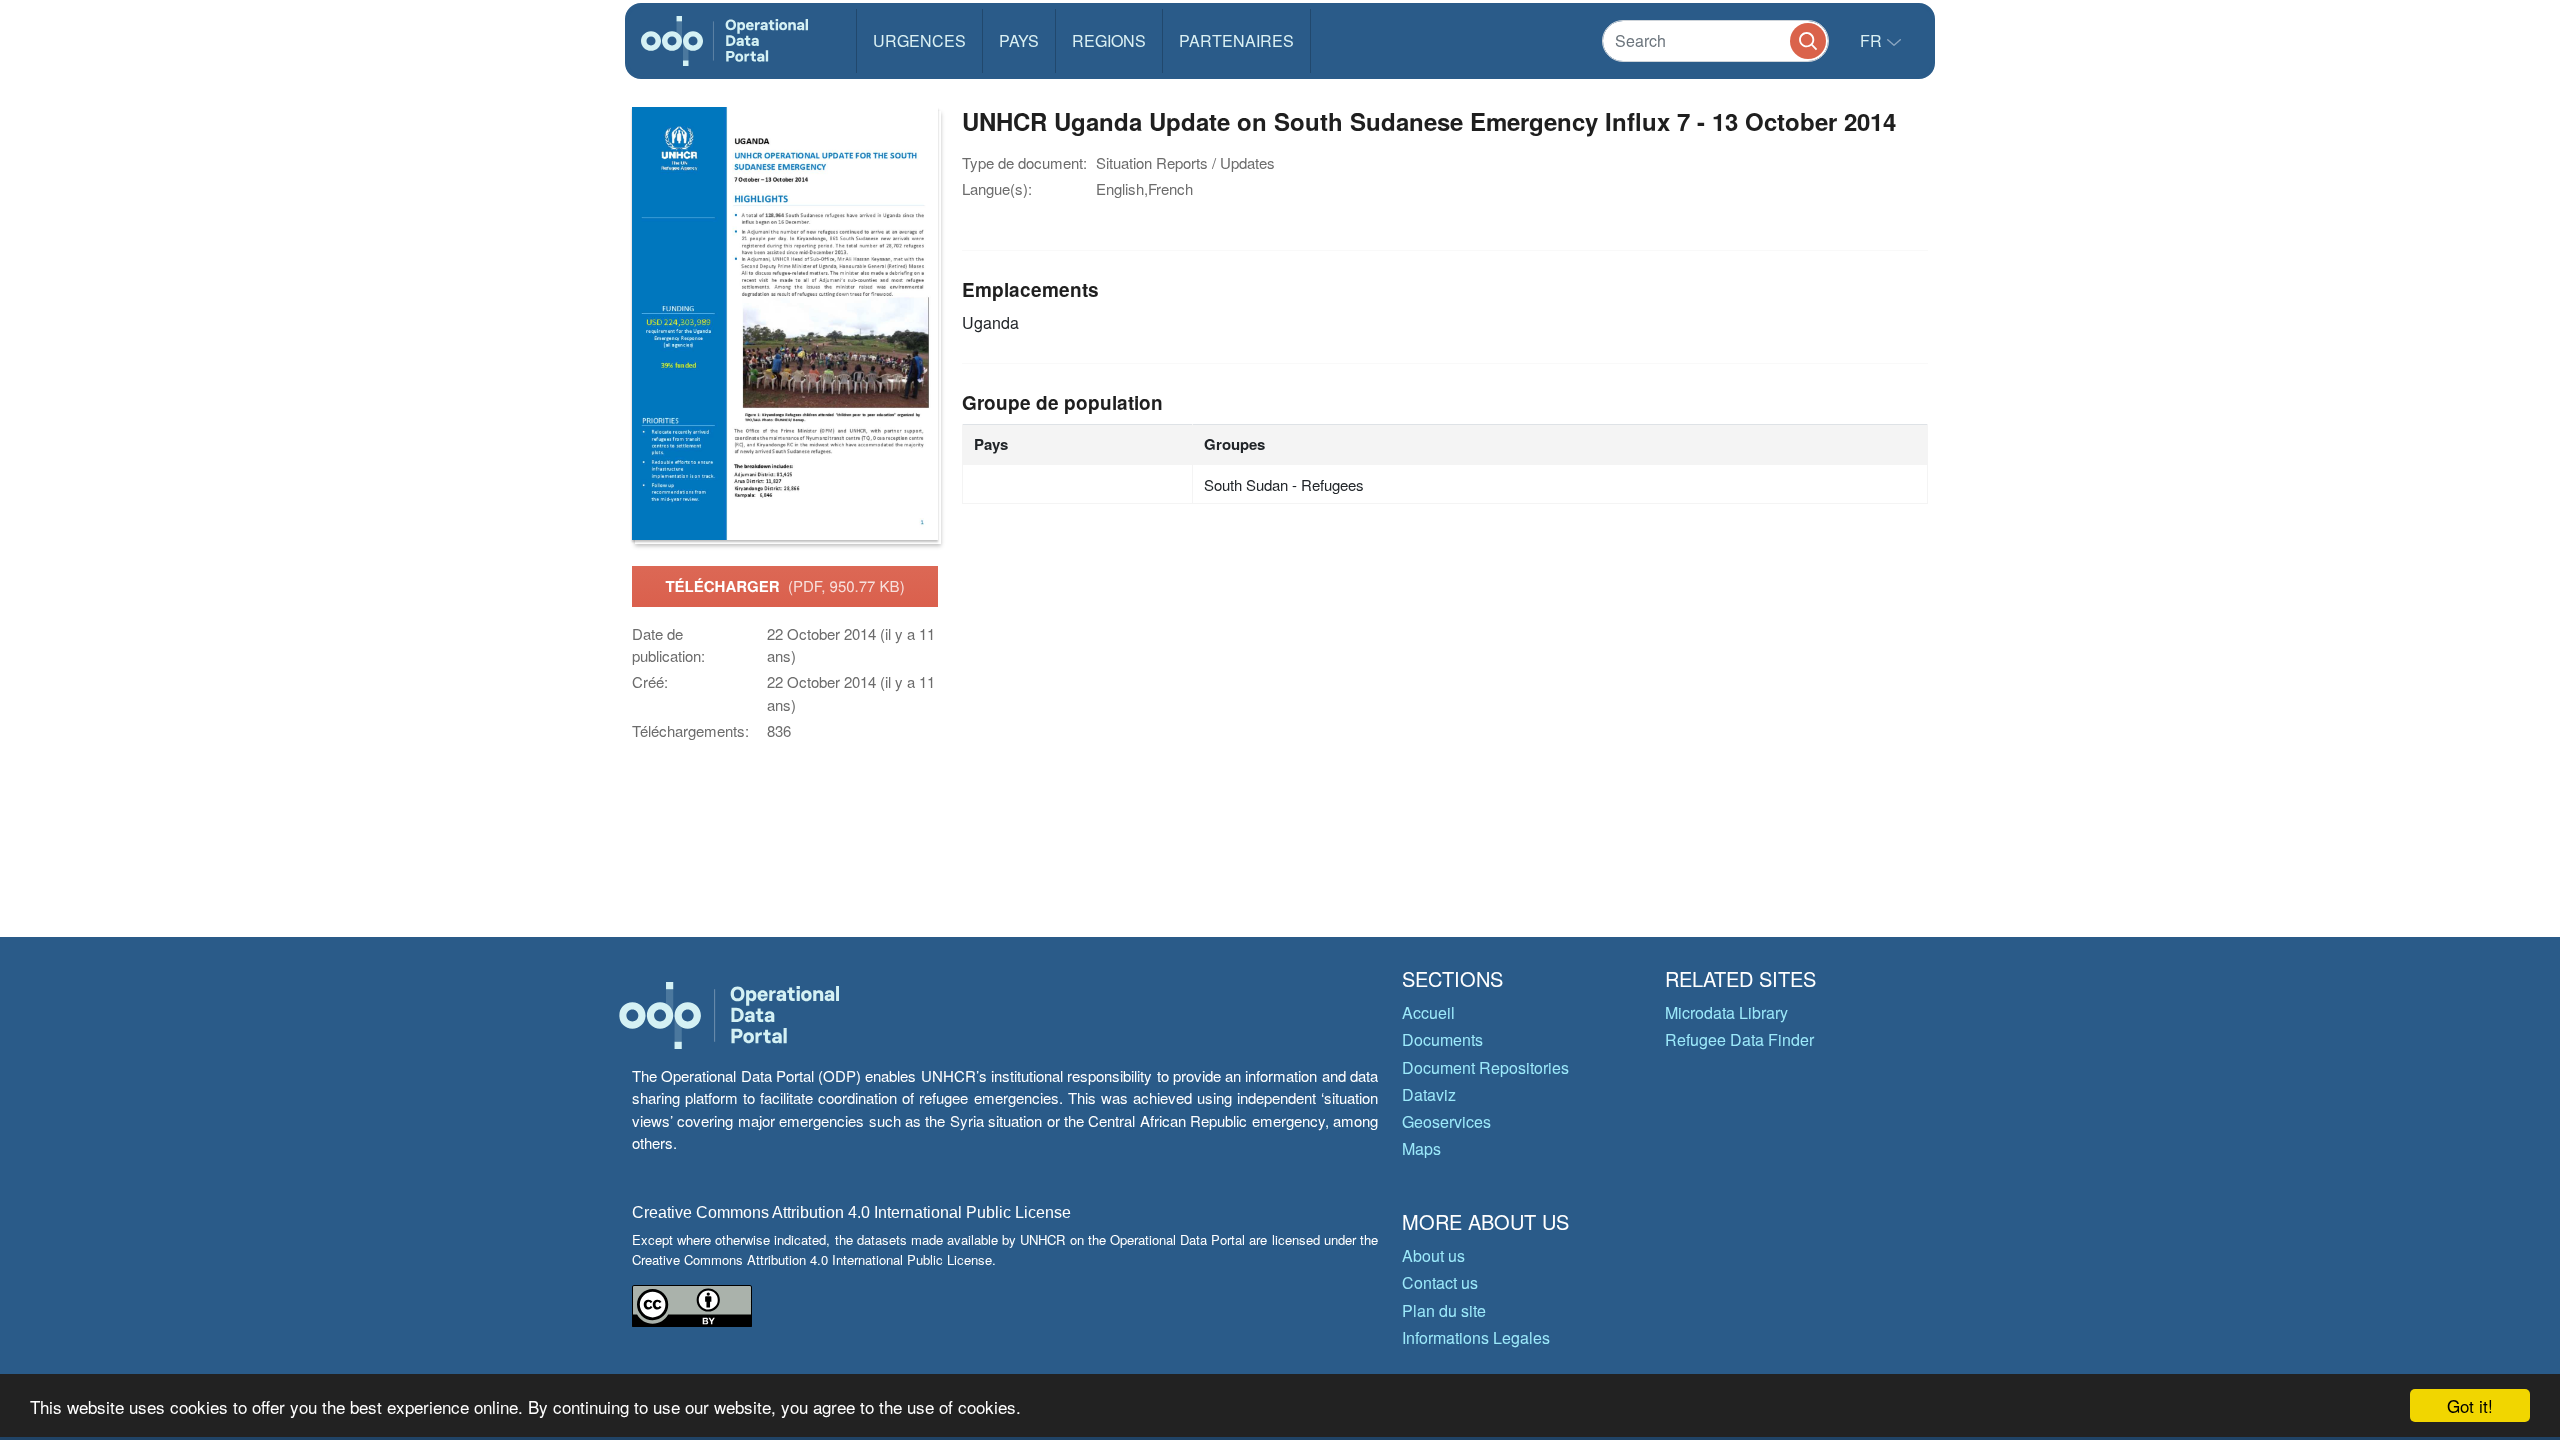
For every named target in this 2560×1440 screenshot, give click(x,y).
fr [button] (1873, 40)
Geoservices (1446, 1121)
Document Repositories (1485, 1067)
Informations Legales (1476, 1337)
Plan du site (1444, 1310)
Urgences (919, 40)
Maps (1421, 1148)
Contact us (1440, 1282)
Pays (1019, 40)
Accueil (1428, 1012)
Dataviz (1429, 1094)
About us (1433, 1255)
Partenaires (1236, 40)
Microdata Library (1726, 1012)
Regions (1109, 40)
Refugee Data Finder (1739, 1039)
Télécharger (784, 586)
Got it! (2470, 1405)
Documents (1442, 1039)
